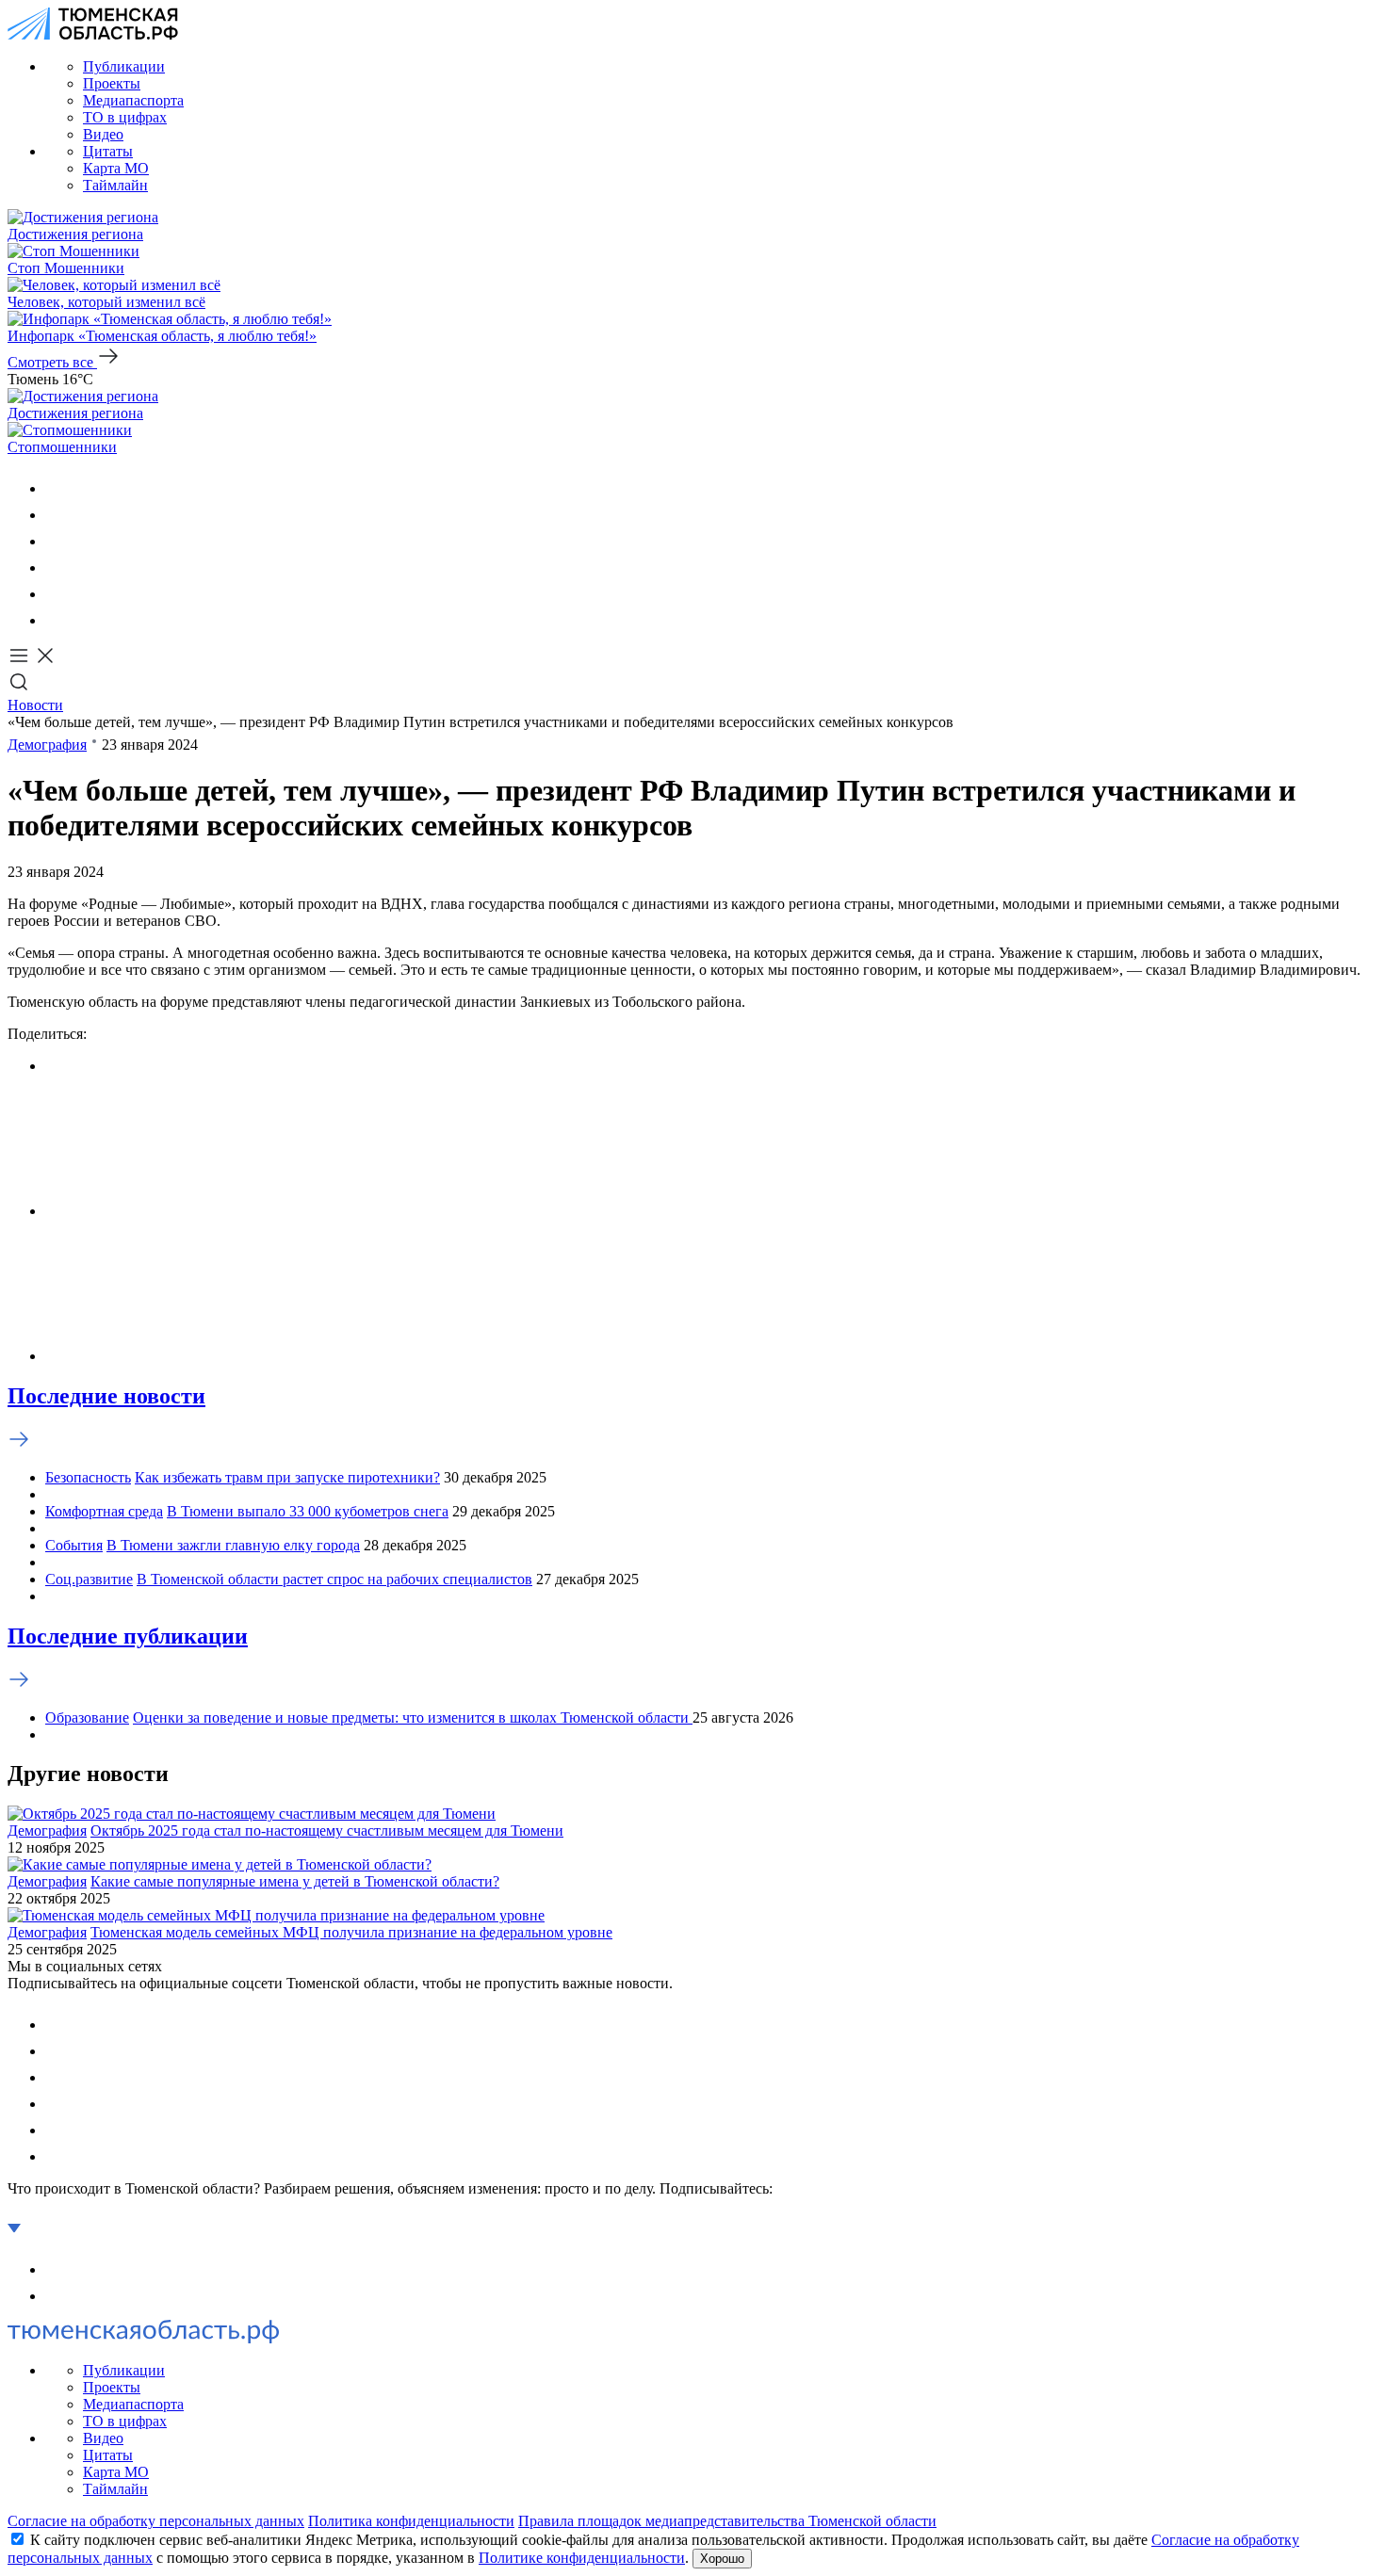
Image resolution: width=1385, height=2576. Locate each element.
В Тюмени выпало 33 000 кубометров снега (308, 1511)
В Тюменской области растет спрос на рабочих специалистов (334, 1579)
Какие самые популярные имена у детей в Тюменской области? (295, 1881)
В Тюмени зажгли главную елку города (233, 1545)
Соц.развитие (89, 1579)
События (74, 1545)
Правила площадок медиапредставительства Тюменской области (727, 2521)
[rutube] (57, 594)
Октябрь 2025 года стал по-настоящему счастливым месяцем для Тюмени (327, 1831)
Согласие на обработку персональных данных (156, 2521)
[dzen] (57, 620)
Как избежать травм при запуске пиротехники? (287, 1477)
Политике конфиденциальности (582, 2558)
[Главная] (93, 34)
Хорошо (722, 2559)
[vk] (57, 488)
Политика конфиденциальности (411, 2521)
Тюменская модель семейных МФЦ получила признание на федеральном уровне (351, 1932)
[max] (57, 567)
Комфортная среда (104, 1511)
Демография (47, 745)
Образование (87, 1717)
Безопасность (88, 1477)
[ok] (57, 515)
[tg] (57, 541)
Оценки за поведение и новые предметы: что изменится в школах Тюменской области (413, 1717)
